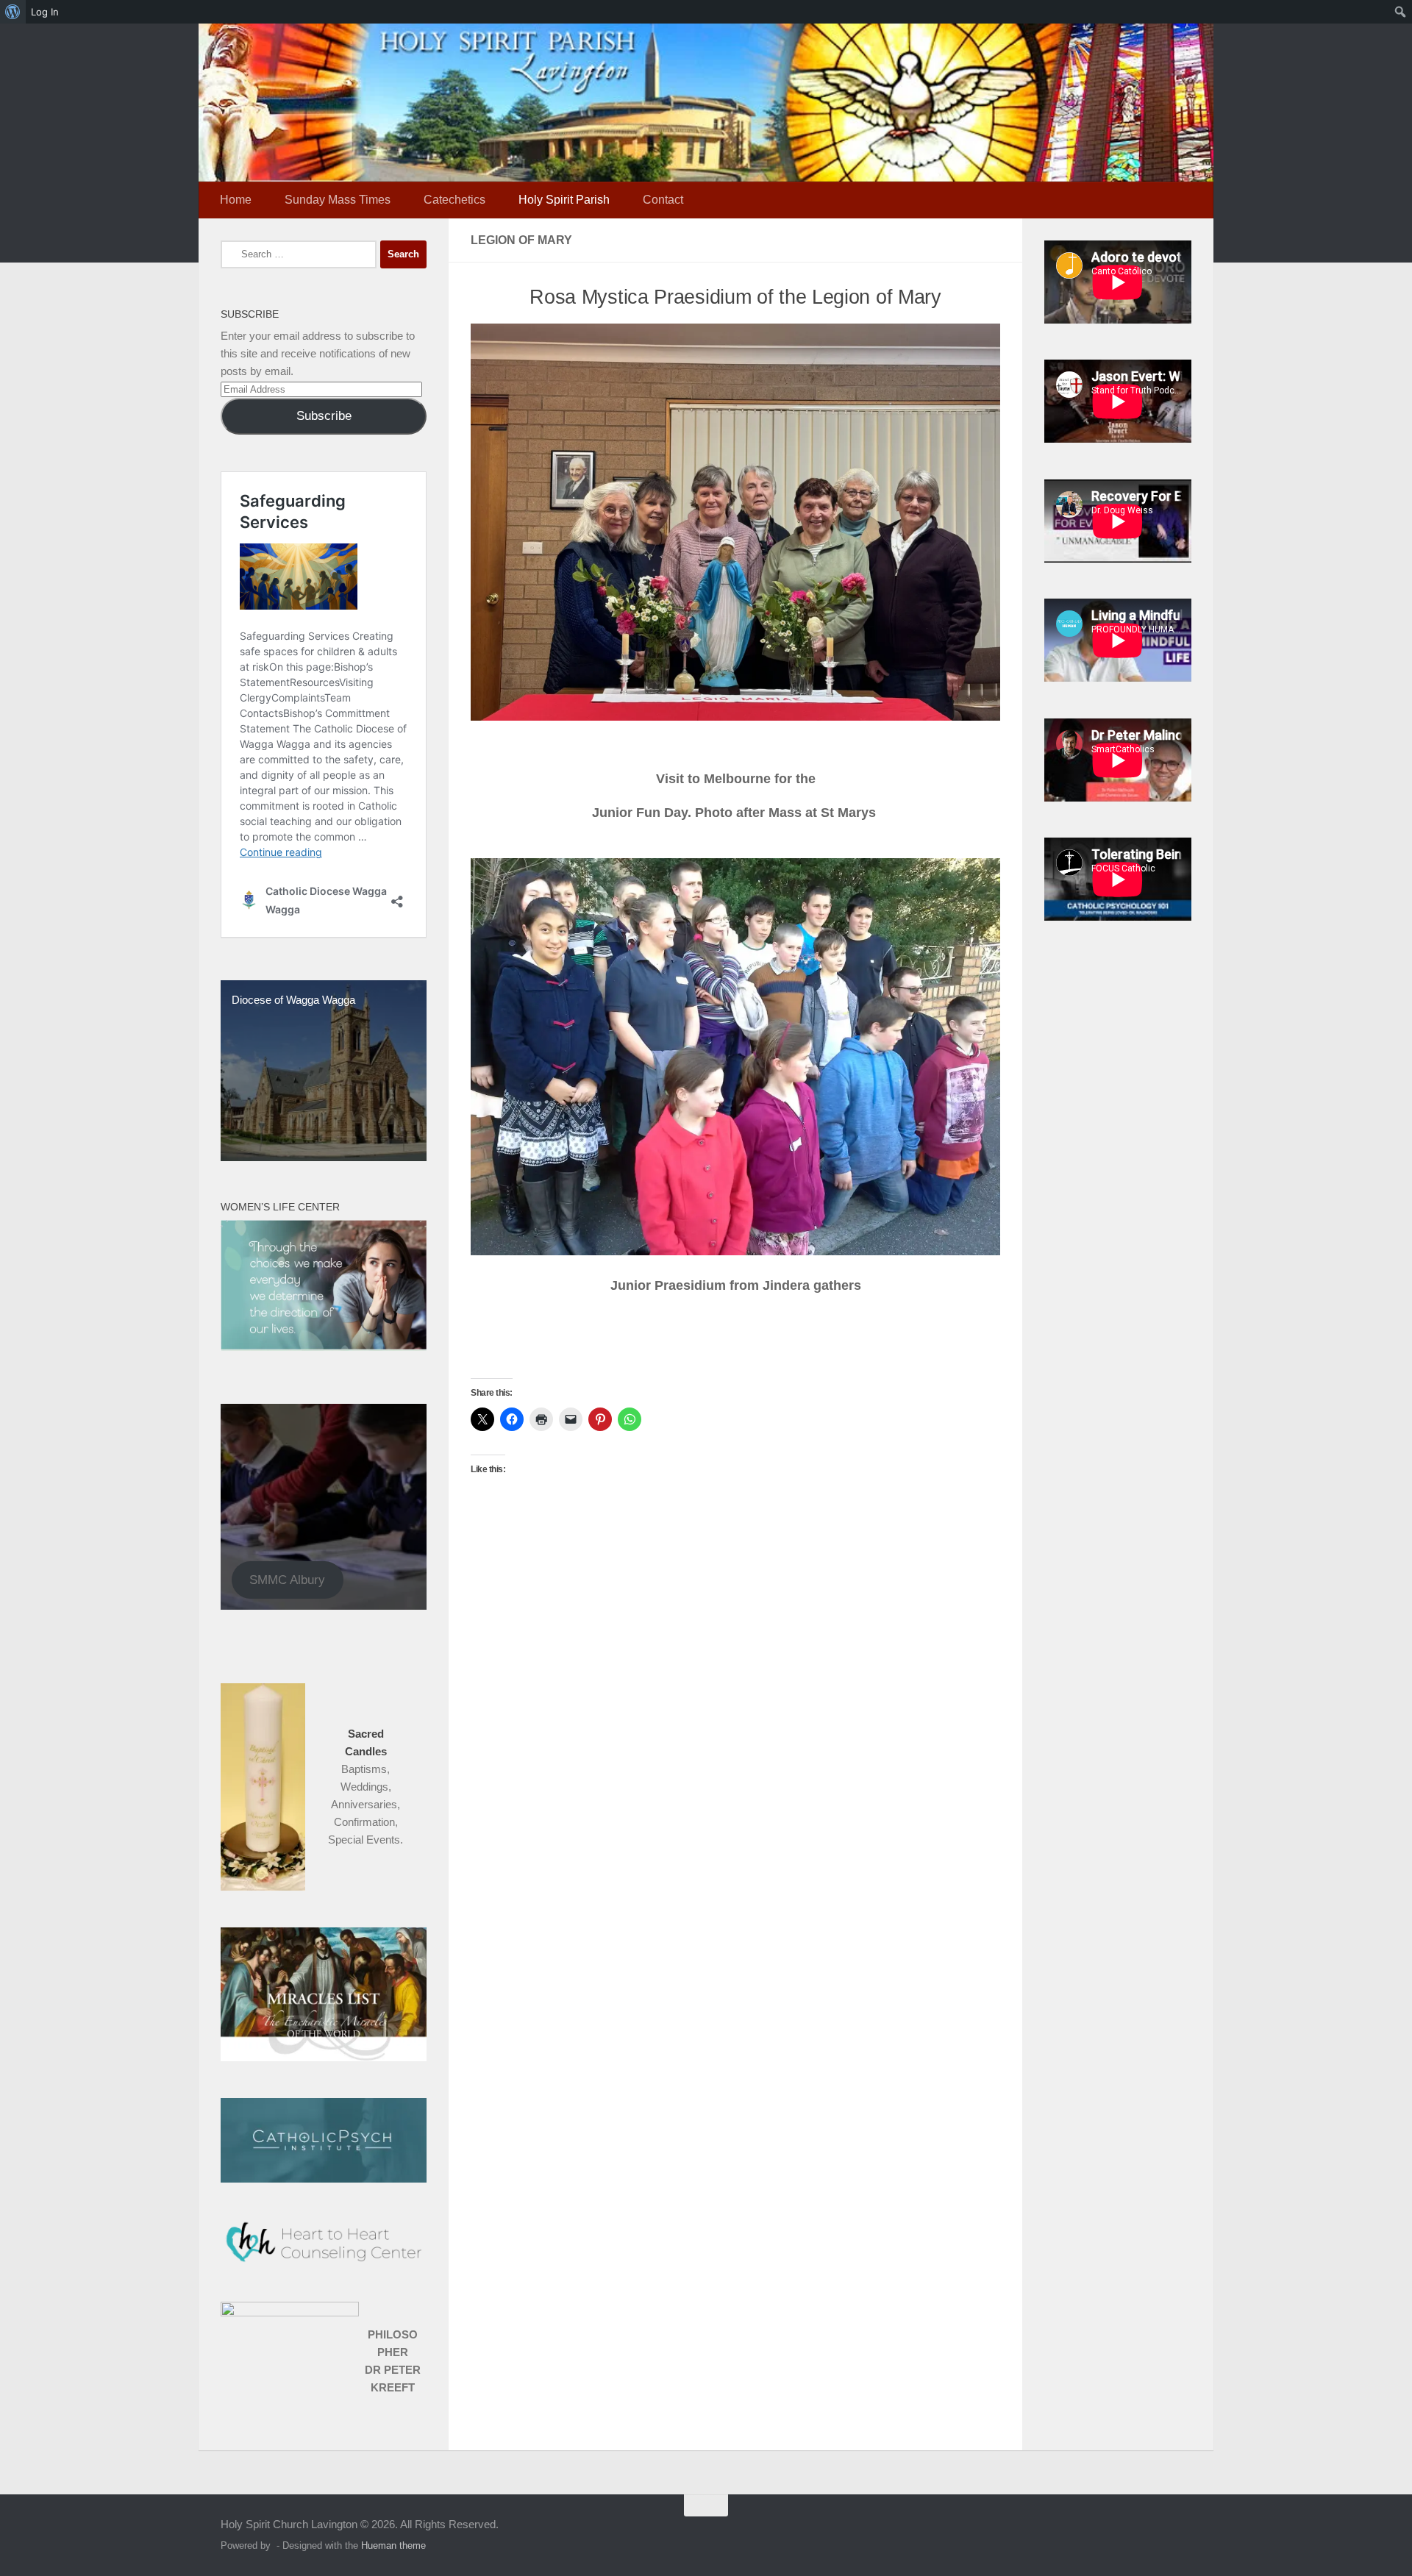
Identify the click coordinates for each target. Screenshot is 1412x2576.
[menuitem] (13, 12)
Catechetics (454, 200)
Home (236, 200)
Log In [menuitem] (45, 12)
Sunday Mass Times (338, 200)
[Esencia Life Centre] (324, 1347)
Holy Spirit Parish (564, 200)
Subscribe (324, 416)
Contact (663, 200)
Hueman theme (393, 2545)
